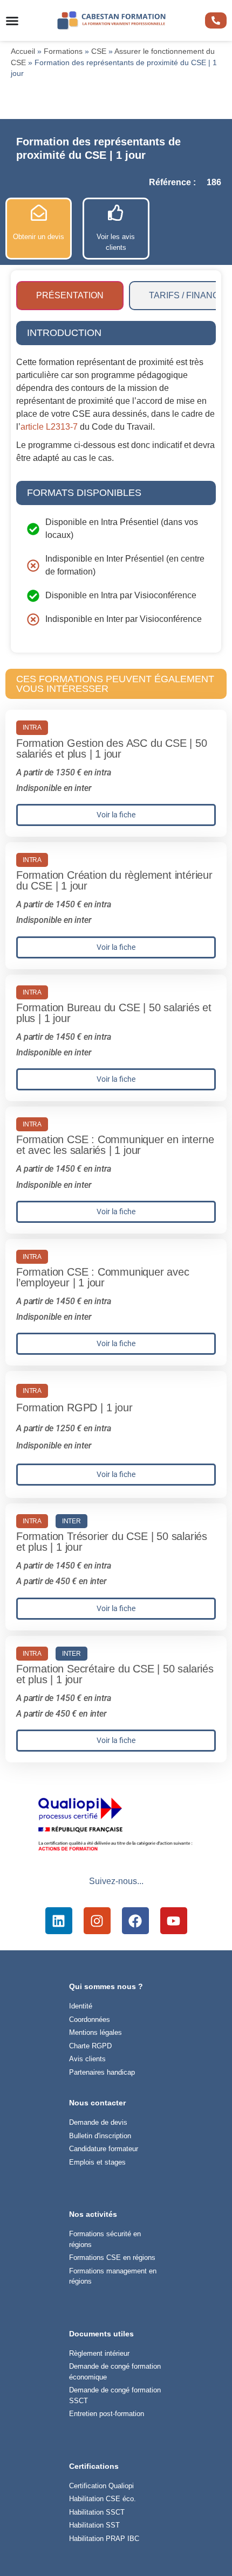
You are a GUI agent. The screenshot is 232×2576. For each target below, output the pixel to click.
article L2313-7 (49, 427)
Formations (63, 51)
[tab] (70, 296)
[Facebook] (135, 1921)
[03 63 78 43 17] (216, 20)
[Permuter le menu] (12, 21)
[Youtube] (174, 1921)
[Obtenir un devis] (39, 213)
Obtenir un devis (39, 237)
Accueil (23, 51)
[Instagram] (97, 1921)
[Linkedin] (59, 1921)
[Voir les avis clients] (116, 213)
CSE (99, 51)
